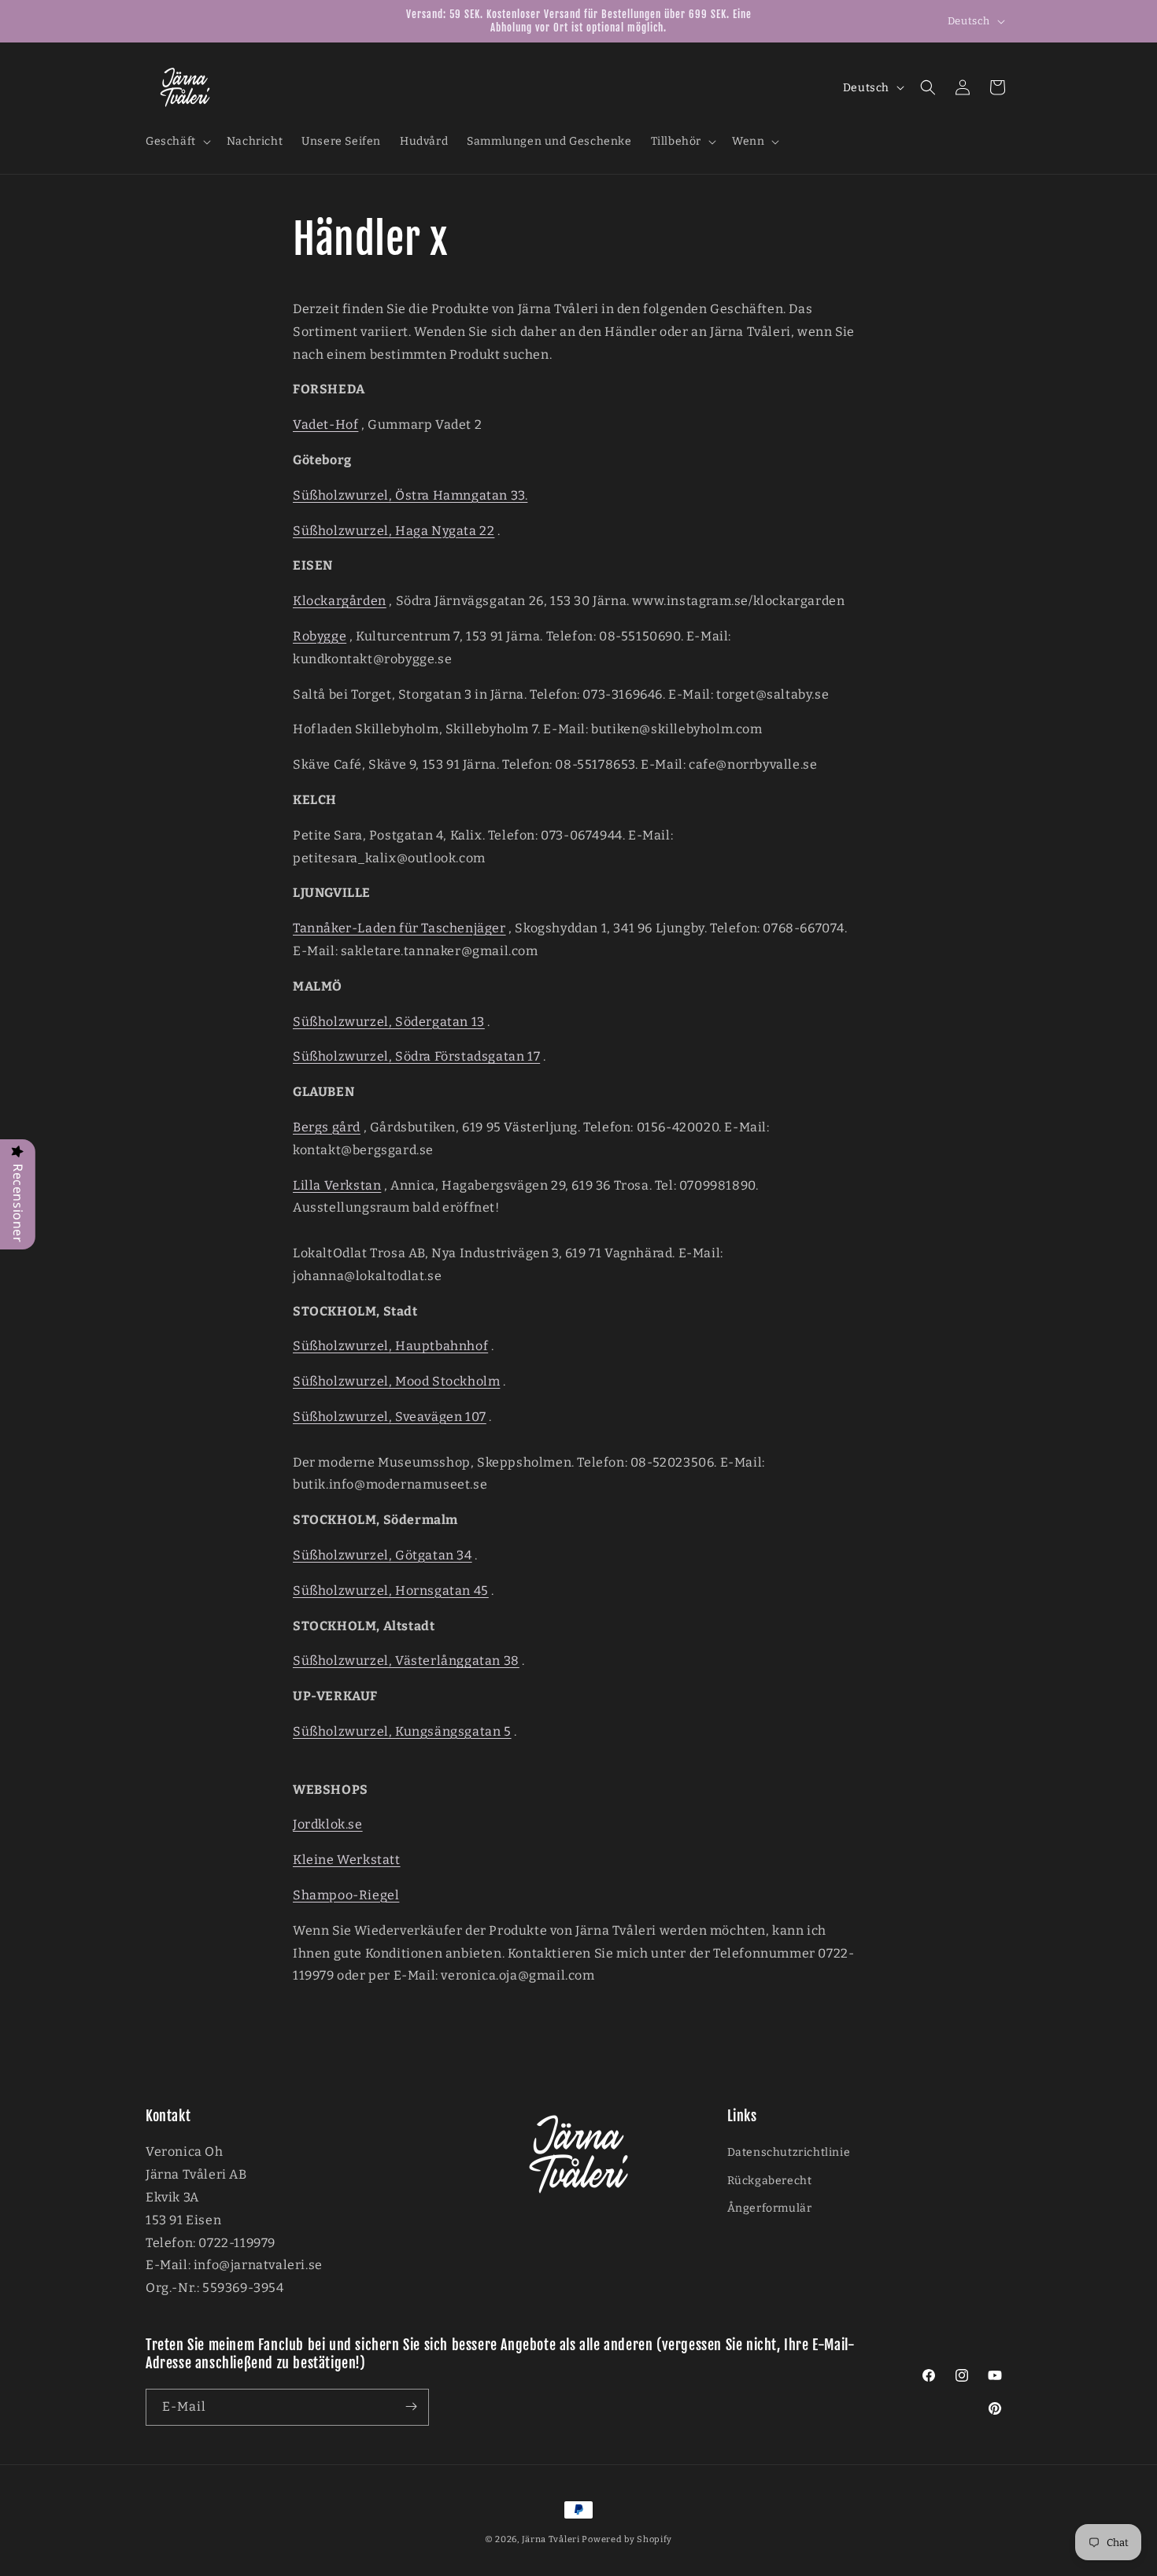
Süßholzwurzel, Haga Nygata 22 (394, 530)
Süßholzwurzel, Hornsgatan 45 (391, 1590)
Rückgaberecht (770, 2180)
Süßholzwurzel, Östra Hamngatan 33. (410, 495)
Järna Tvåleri (551, 2539)
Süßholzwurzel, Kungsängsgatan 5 (402, 1731)
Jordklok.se (328, 1824)
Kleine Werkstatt (347, 1860)
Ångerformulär (770, 2207)
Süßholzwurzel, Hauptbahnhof (390, 1346)
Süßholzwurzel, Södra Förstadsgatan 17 (416, 1056)
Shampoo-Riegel (346, 1894)
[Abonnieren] (411, 2406)
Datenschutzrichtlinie (789, 2152)
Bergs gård (327, 1126)
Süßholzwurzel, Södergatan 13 (389, 1021)
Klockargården (340, 601)
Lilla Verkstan (337, 1185)
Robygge (320, 636)
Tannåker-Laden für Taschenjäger (399, 928)
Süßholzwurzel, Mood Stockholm (396, 1381)
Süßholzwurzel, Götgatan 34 (383, 1554)
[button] (177, 142)
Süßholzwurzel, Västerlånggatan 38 (406, 1661)
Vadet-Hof (325, 424)
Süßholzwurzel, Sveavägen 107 (390, 1416)
